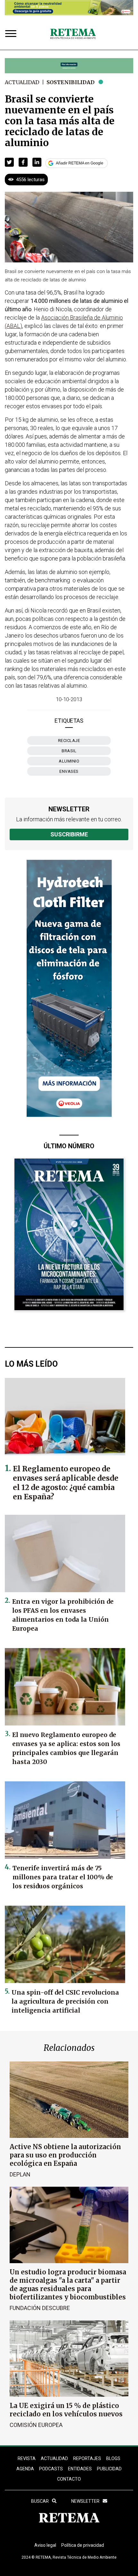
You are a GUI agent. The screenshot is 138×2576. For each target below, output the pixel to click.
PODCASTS (51, 2469)
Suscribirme (69, 834)
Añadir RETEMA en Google (80, 163)
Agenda (25, 2469)
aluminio (69, 761)
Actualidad (22, 82)
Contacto (69, 2479)
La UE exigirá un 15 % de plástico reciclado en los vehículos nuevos (66, 2410)
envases (69, 771)
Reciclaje (69, 741)
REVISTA (27, 2458)
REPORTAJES (87, 2458)
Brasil (69, 751)
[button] (9, 162)
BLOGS (113, 2458)
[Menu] (12, 34)
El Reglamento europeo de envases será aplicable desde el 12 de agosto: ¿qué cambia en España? (66, 1483)
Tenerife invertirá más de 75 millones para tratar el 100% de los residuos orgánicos (63, 1877)
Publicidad (109, 2469)
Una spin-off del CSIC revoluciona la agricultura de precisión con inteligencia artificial (65, 2001)
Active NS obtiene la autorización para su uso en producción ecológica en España (65, 2155)
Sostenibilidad (71, 82)
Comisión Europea (36, 2425)
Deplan (20, 2174)
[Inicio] (73, 34)
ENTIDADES (80, 2469)
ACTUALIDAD (54, 2458)
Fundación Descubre (40, 2308)
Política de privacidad (83, 2545)
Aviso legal (45, 2545)
